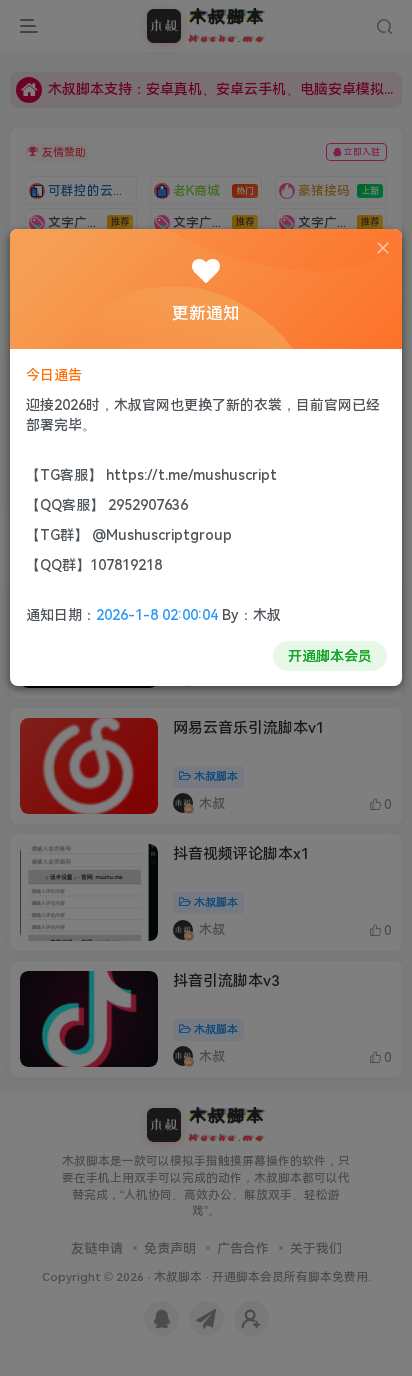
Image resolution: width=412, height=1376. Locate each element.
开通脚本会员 (330, 656)
